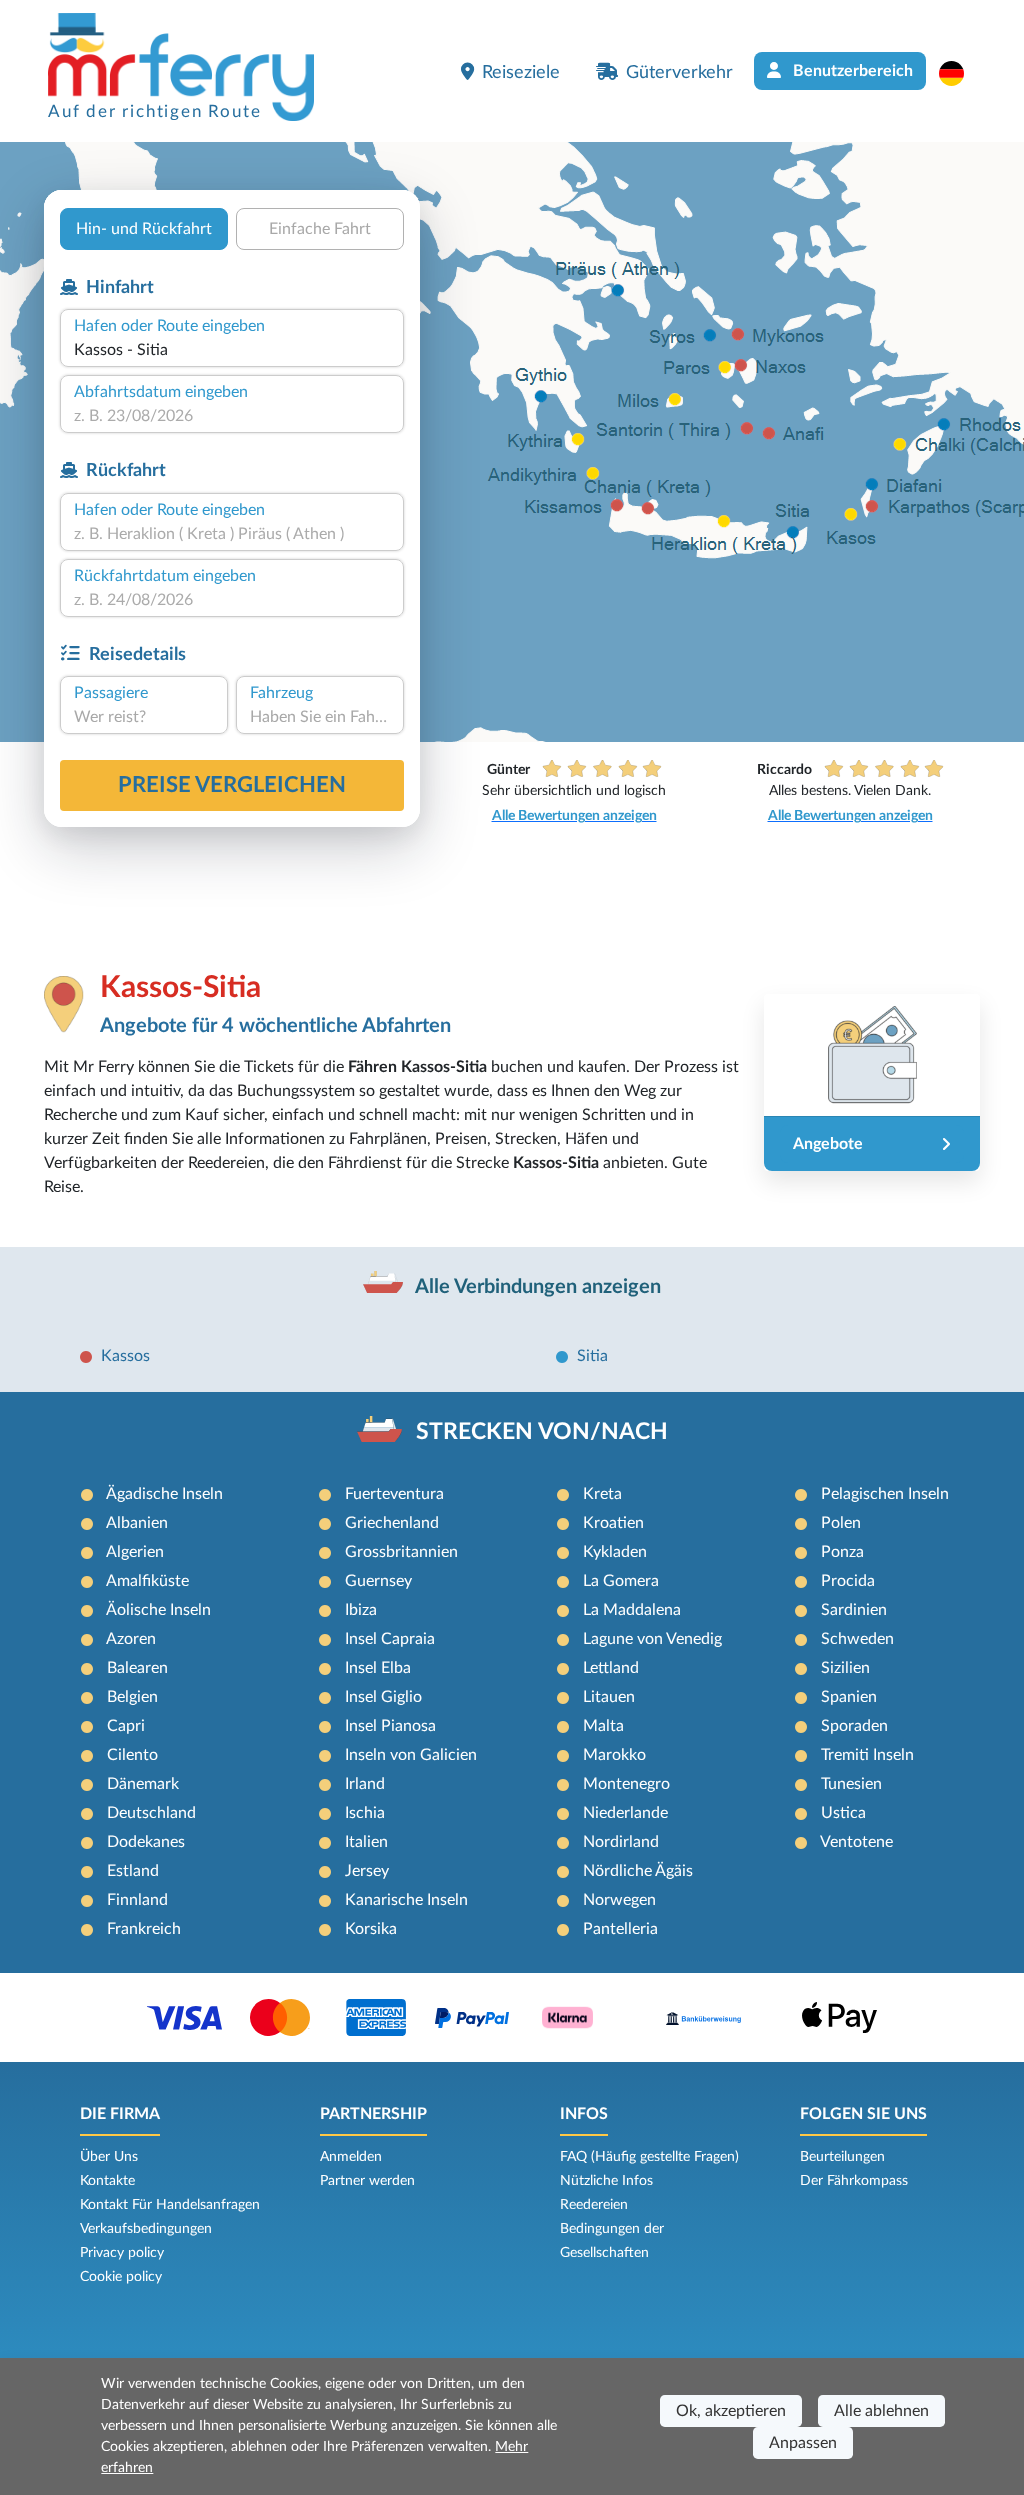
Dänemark (143, 1784)
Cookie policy (121, 2277)
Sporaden (854, 1726)
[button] (961, 73)
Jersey (367, 1871)
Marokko (614, 1755)
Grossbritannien (401, 1552)
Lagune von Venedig (652, 1639)
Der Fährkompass (854, 2181)
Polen (841, 1523)
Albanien (137, 1523)
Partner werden (367, 2181)
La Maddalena (632, 1610)
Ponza (842, 1552)
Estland (133, 1871)
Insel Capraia (390, 1639)
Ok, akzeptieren (731, 2411)
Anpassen (803, 2443)
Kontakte (107, 2181)
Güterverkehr (679, 72)
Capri (126, 1726)
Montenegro (626, 1784)
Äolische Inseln (158, 1610)
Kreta (602, 1494)
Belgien (132, 1697)
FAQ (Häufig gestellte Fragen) (649, 2157)
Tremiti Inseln (867, 1755)
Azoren (131, 1639)
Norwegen (619, 1900)
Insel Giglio (383, 1697)
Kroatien (613, 1523)
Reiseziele (521, 72)
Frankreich (144, 1929)
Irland (365, 1784)
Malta (603, 1726)
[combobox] (232, 350)
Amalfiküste (147, 1581)
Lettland (611, 1668)
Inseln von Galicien (411, 1755)
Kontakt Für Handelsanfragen (170, 2205)
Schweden (857, 1639)
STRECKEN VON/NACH (542, 1432)
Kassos (125, 1356)
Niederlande (625, 1813)
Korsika (371, 1929)
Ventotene (856, 1842)
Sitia (592, 1356)
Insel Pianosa (390, 1726)
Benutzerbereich (851, 71)
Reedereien (594, 2205)
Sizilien (845, 1668)
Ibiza (361, 1610)
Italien (366, 1842)
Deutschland (151, 1813)
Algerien (135, 1552)
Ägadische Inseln (164, 1494)
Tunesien (851, 1784)
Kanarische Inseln (406, 1900)
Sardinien (854, 1610)
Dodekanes (146, 1842)
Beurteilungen (842, 2157)
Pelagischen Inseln (885, 1494)
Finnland (137, 1900)
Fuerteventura (394, 1494)
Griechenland (392, 1523)
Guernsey (378, 1581)
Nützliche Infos (606, 2181)
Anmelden (351, 2157)
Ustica (843, 1813)
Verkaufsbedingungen (146, 2229)
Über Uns (109, 2157)
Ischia (365, 1813)
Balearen (137, 1668)
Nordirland (621, 1842)
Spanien (849, 1697)
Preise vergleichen (232, 785)
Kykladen (615, 1552)
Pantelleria (620, 1929)
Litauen (609, 1697)
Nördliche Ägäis (638, 1871)
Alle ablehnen (881, 2411)
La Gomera (621, 1581)
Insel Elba (378, 1668)
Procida (848, 1581)
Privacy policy (122, 2253)
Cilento (132, 1755)
